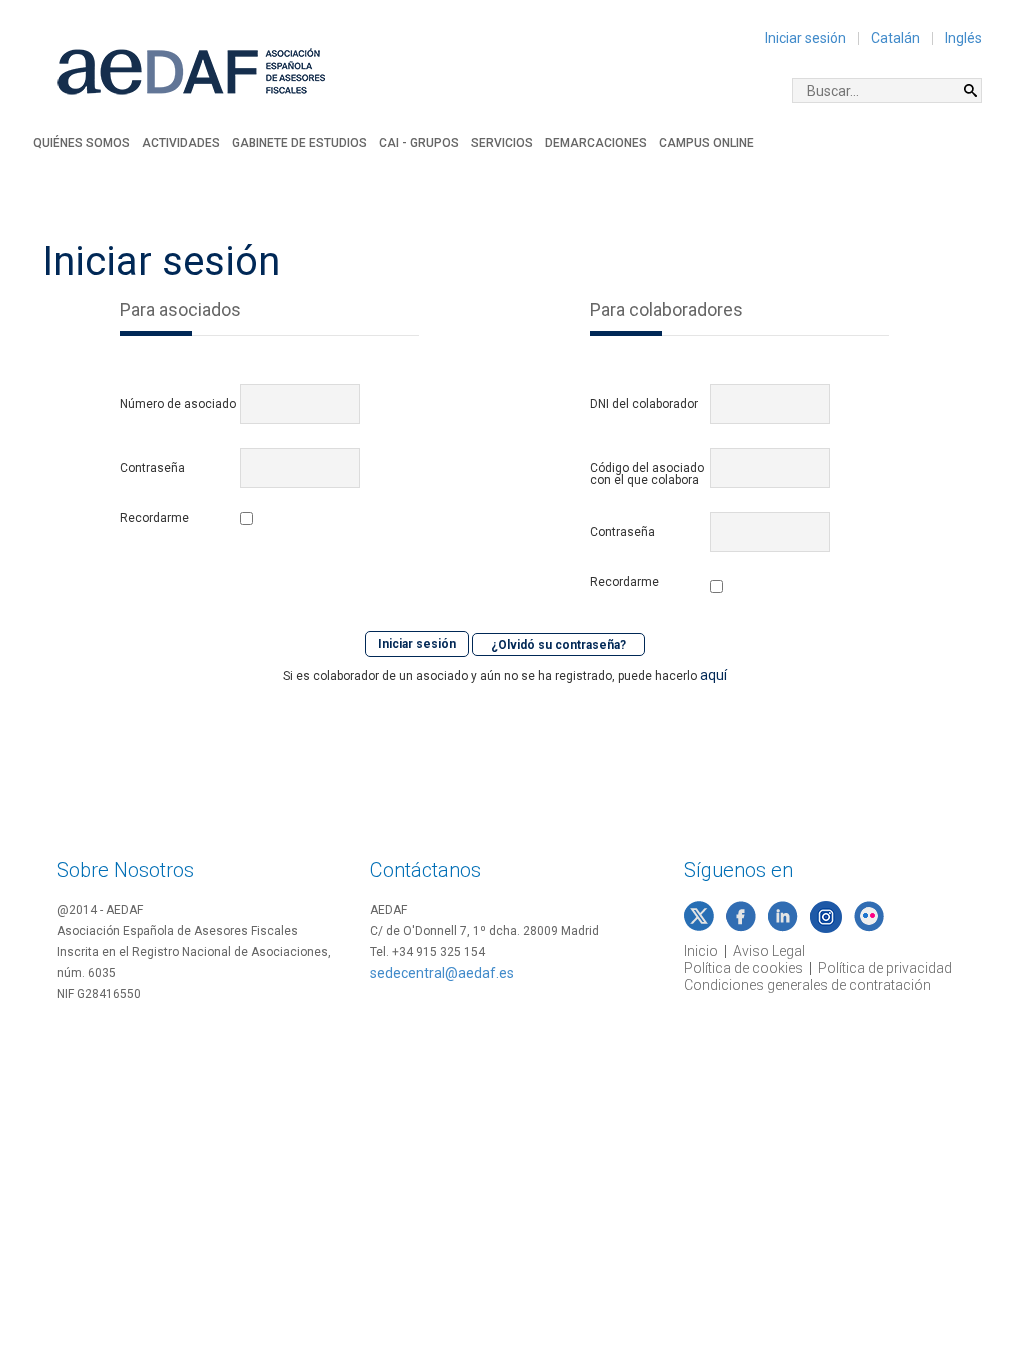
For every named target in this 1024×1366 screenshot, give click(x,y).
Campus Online (706, 143)
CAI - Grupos (419, 143)
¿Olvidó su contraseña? (558, 644)
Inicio (701, 951)
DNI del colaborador (644, 404)
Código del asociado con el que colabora (647, 474)
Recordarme (154, 518)
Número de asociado (178, 404)
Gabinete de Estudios (299, 143)
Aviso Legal (769, 951)
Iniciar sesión (805, 38)
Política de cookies (743, 968)
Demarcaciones (596, 143)
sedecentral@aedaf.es (442, 973)
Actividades (181, 143)
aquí (713, 675)
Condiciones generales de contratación (807, 985)
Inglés (963, 38)
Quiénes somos (81, 143)
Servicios (502, 143)
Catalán (895, 38)
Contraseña (152, 468)
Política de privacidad (885, 968)
